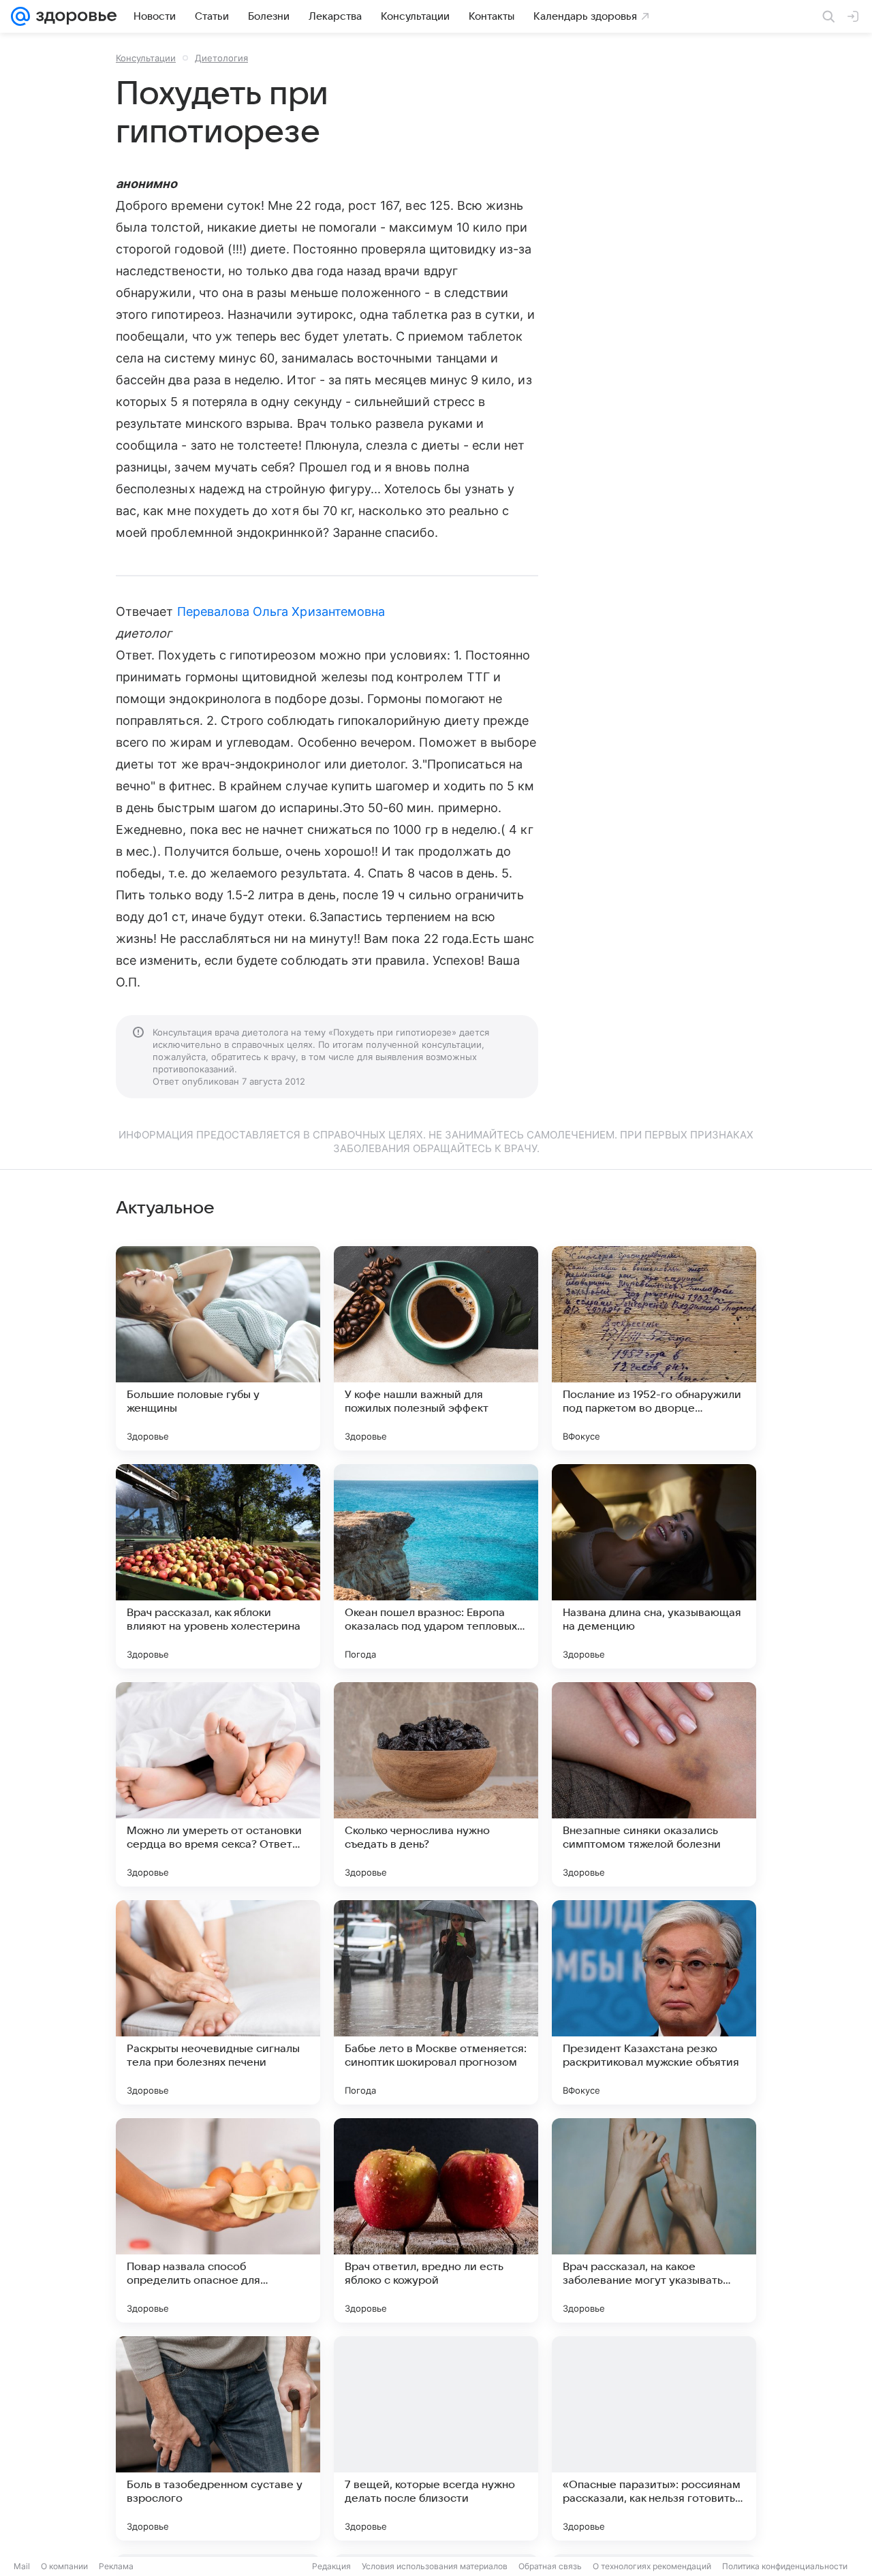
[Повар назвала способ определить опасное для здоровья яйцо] (218, 2220)
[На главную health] (74, 16)
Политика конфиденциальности (785, 2566)
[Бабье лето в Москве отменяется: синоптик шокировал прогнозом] (436, 2002)
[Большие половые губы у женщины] (218, 1348)
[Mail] (20, 16)
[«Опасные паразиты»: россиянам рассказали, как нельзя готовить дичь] (654, 2438)
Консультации (146, 58)
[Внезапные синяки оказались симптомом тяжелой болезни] (654, 1784)
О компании (64, 2566)
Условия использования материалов (435, 2566)
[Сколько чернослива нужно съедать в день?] (436, 1784)
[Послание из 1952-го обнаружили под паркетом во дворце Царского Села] (654, 1348)
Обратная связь (550, 2566)
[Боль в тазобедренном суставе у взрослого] (218, 2438)
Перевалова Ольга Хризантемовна (281, 611)
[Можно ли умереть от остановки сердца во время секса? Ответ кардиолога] (218, 1784)
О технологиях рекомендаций (652, 2566)
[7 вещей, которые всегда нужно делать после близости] (436, 2438)
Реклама (116, 2566)
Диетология (221, 58)
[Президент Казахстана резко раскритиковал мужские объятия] (654, 2002)
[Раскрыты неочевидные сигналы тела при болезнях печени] (218, 2002)
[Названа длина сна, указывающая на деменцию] (654, 1566)
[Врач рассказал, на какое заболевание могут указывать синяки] (654, 2220)
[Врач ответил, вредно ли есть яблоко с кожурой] (436, 2220)
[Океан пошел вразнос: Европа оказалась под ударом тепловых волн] (436, 1566)
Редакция (331, 2566)
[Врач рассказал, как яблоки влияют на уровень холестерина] (218, 1566)
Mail (22, 2566)
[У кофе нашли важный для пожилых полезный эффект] (436, 1348)
